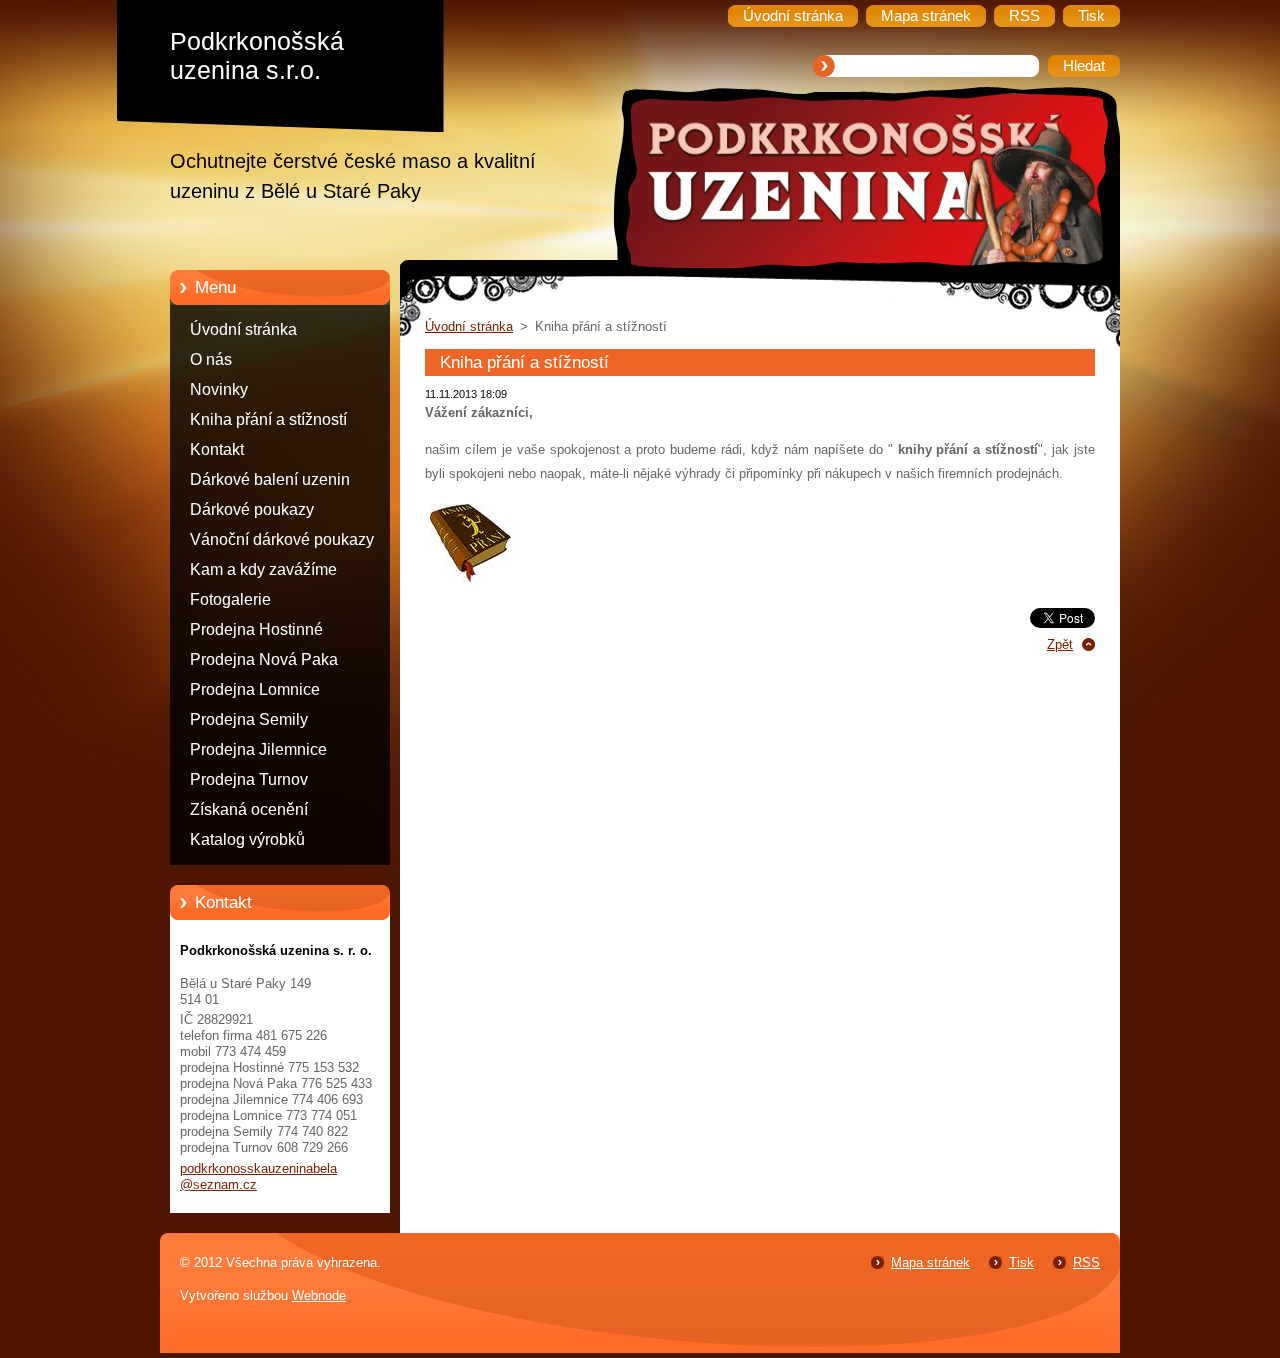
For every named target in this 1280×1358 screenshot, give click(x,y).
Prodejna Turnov (249, 779)
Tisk (1021, 1262)
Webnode (319, 1295)
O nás (211, 359)
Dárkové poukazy (252, 509)
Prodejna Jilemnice (258, 749)
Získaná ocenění (249, 809)
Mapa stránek (930, 1262)
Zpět (1060, 644)
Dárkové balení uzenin (270, 479)
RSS (1086, 1262)
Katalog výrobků (247, 839)
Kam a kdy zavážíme (263, 569)
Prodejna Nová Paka (264, 659)
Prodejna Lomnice (255, 689)
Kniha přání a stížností (268, 419)
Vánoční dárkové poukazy (282, 539)
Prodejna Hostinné (256, 629)
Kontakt (217, 449)
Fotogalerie (230, 599)
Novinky (219, 389)
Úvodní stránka (243, 329)
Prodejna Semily (249, 719)
